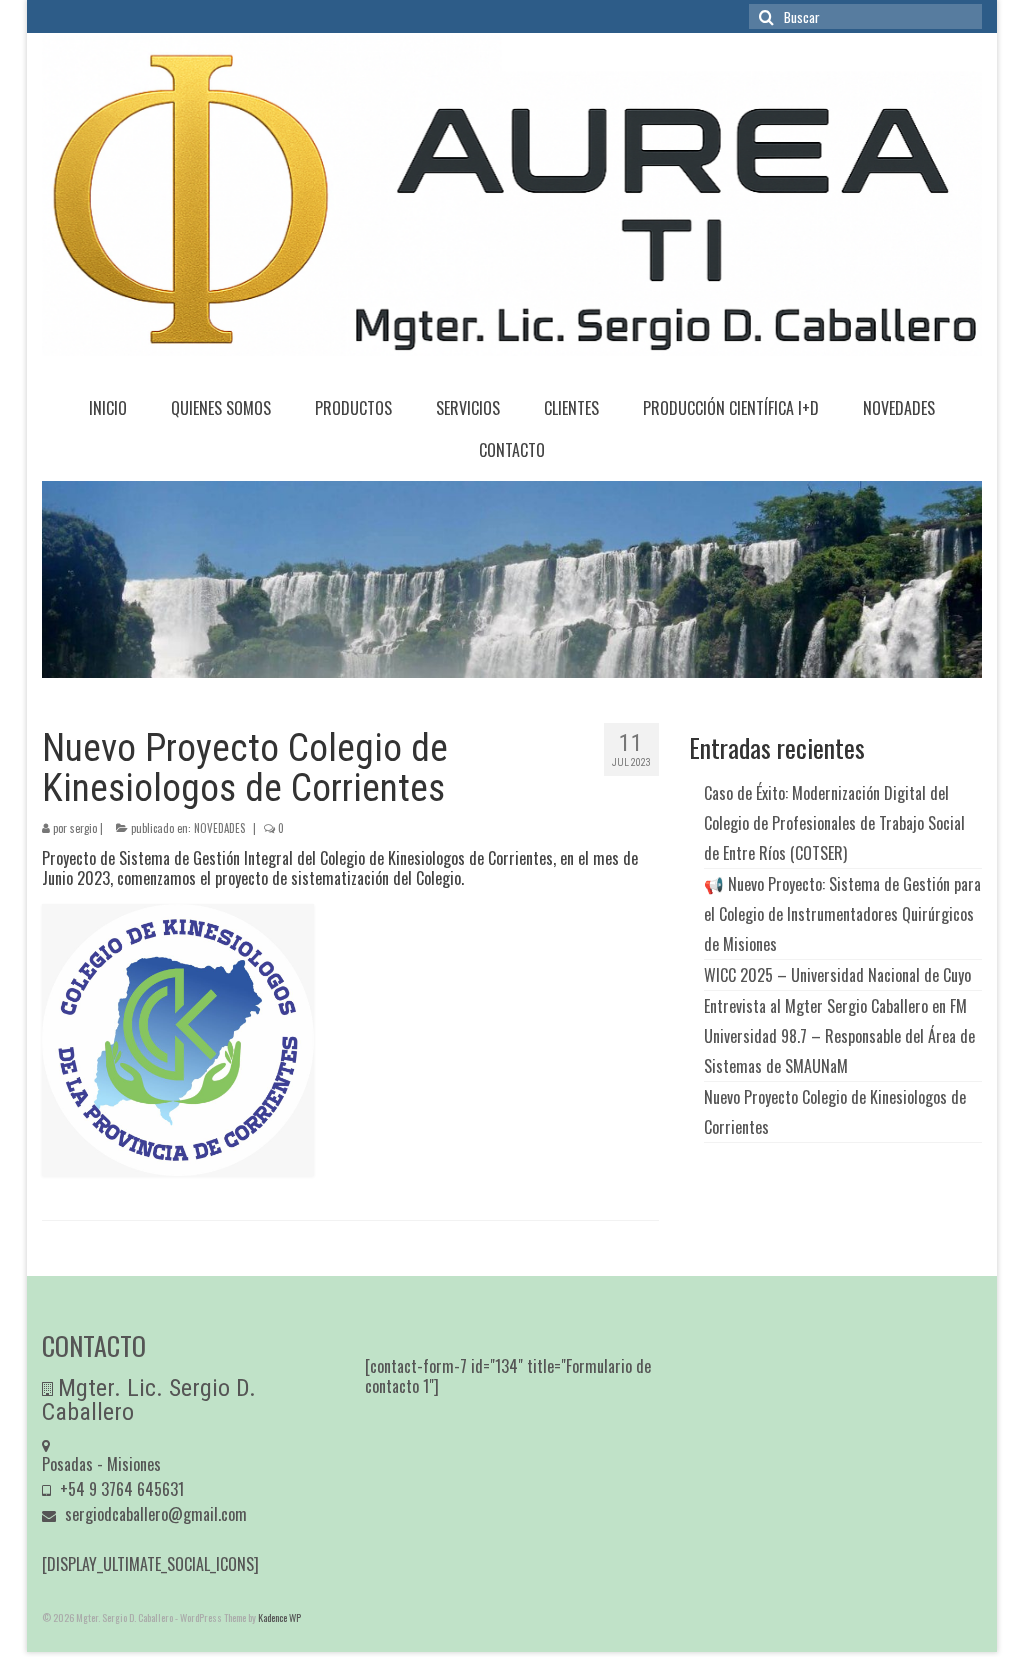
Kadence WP (279, 1617)
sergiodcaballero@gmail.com (154, 1514)
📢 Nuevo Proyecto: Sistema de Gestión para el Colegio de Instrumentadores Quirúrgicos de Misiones (842, 914)
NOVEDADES (219, 828)
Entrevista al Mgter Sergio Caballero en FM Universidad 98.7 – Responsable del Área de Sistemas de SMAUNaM (839, 1036)
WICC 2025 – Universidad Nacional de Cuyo (837, 975)
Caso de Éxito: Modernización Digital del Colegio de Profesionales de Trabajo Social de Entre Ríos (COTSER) (834, 823)
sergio (83, 828)
